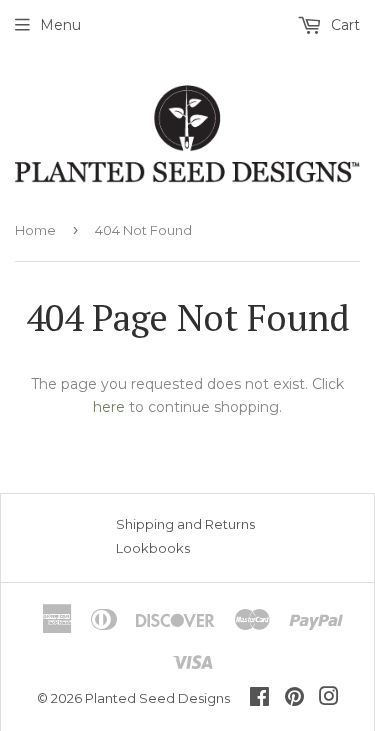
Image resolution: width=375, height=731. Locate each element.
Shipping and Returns (185, 524)
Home (35, 230)
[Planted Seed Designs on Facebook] (259, 699)
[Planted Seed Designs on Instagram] (329, 699)
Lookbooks (153, 548)
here (109, 407)
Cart (343, 25)
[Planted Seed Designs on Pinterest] (294, 699)
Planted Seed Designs (157, 698)
